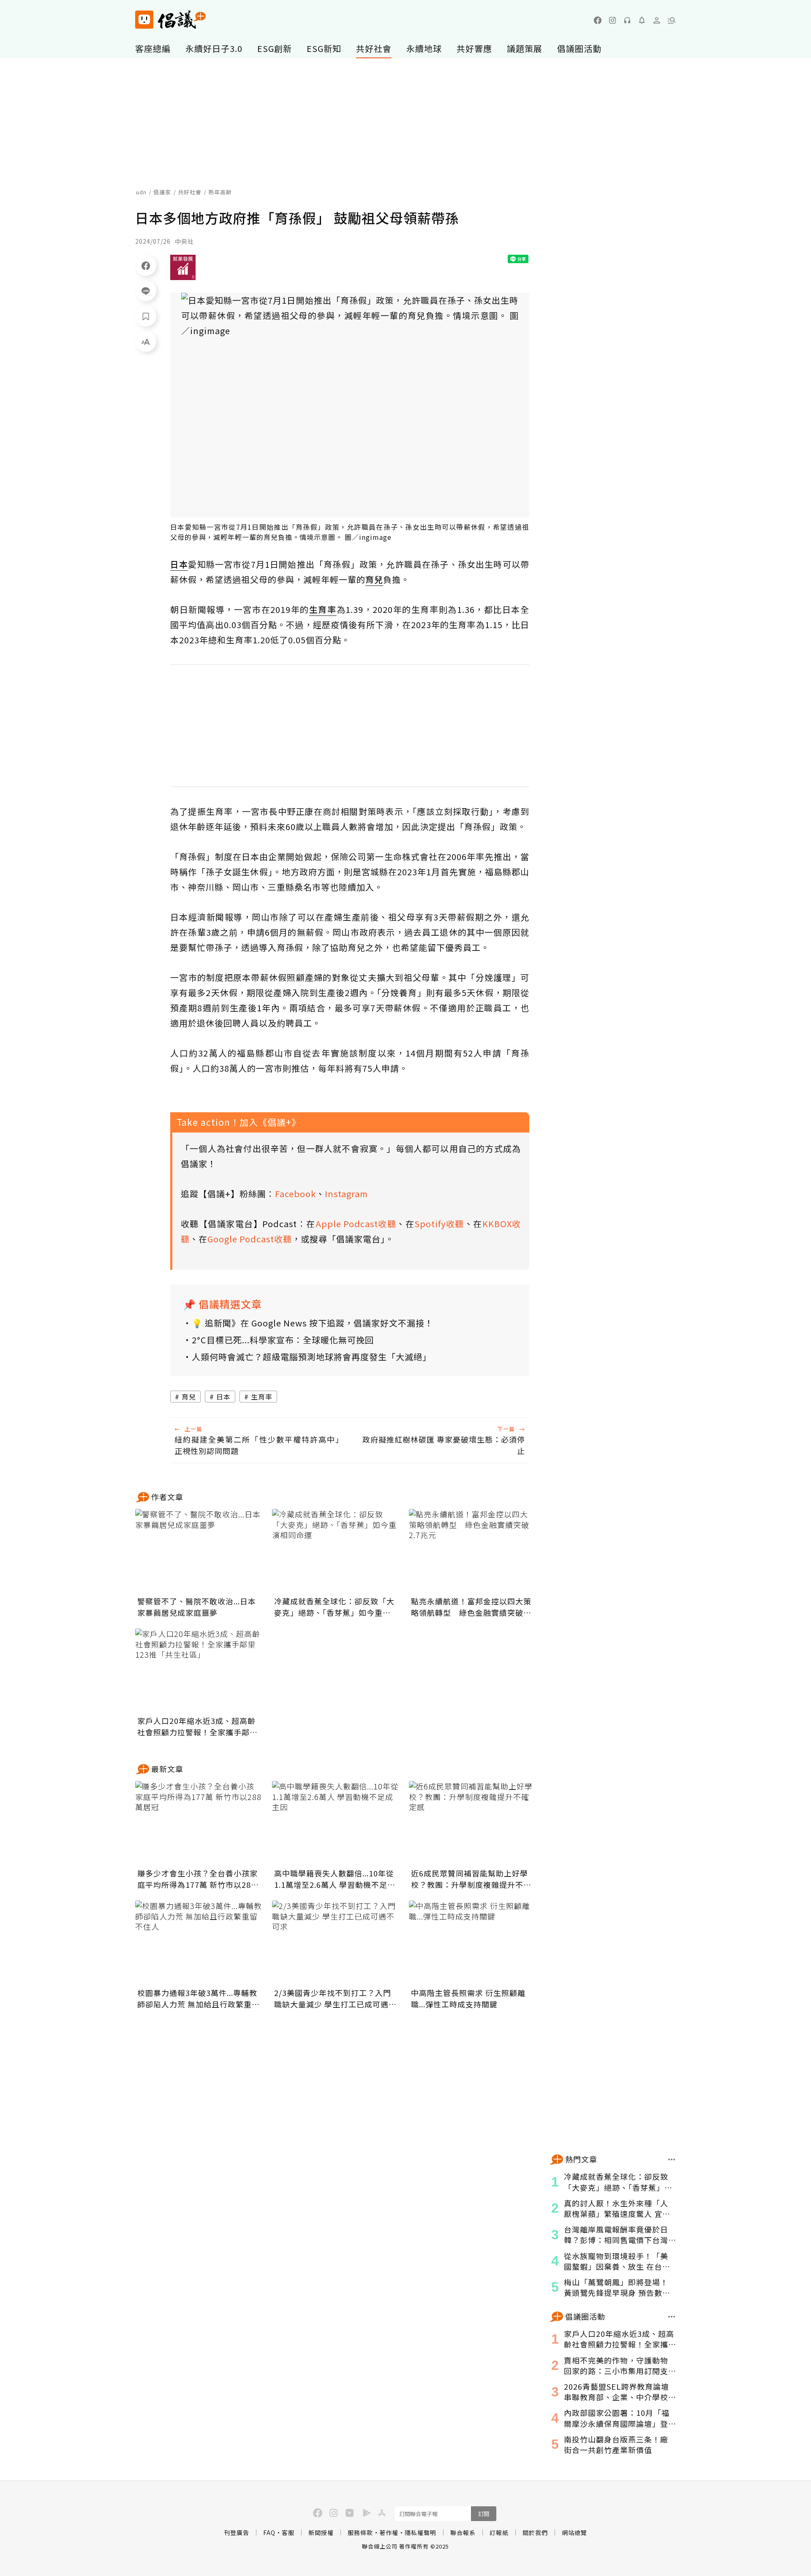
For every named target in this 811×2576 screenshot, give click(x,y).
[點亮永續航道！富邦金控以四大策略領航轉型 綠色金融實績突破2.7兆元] (472, 1551)
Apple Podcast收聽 (356, 1224)
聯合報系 (463, 2532)
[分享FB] (146, 265)
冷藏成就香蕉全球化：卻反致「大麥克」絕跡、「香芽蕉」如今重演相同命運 (334, 1607)
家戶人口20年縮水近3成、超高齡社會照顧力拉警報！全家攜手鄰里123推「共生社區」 (197, 1726)
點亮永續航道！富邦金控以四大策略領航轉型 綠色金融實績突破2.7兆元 (471, 1607)
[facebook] (598, 20)
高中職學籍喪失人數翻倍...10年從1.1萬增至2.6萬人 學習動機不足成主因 (335, 1879)
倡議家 (162, 192)
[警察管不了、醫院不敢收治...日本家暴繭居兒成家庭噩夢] (199, 1551)
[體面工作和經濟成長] (183, 267)
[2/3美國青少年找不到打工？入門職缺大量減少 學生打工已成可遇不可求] (335, 1943)
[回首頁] (170, 20)
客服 (288, 2532)
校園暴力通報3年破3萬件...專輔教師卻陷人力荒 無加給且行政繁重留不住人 (199, 1999)
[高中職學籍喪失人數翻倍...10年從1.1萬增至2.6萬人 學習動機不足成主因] (335, 1823)
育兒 (189, 1397)
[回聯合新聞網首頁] (144, 20)
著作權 (389, 2532)
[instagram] (612, 20)
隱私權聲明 (420, 2532)
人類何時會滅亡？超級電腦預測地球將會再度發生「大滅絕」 (312, 1357)
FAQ (269, 2532)
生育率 (262, 1397)
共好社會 (374, 48)
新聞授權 (321, 2532)
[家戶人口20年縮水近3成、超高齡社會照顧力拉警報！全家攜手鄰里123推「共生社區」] (199, 1671)
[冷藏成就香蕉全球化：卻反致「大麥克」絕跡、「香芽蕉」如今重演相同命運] (335, 1551)
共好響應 (474, 48)
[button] (672, 20)
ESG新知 (324, 48)
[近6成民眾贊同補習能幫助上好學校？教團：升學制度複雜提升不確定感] (472, 1823)
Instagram (346, 1194)
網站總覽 (574, 2532)
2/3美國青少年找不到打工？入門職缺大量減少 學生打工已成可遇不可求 (335, 1999)
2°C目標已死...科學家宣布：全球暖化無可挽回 (283, 1340)
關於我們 (535, 2532)
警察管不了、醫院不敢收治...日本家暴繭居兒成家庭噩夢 (197, 1607)
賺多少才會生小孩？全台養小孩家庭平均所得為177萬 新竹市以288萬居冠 (197, 1879)
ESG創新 (275, 48)
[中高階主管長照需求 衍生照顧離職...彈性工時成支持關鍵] (472, 1943)
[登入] (657, 20)
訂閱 (484, 2514)
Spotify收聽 (439, 1224)
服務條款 (360, 2532)
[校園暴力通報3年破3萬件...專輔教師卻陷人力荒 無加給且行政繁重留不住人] (199, 1943)
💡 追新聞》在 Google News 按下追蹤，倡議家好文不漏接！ (313, 1323)
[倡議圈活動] (672, 2317)
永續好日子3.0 (214, 48)
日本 (223, 1397)
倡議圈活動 (579, 48)
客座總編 (153, 48)
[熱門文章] (672, 2159)
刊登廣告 (237, 2532)
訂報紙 (499, 2532)
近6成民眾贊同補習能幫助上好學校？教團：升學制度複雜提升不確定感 (471, 1879)
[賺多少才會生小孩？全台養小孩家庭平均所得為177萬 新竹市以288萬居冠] (199, 1823)
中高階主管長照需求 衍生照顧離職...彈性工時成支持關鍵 (468, 1998)
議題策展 (525, 48)
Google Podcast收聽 (250, 1239)
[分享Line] (146, 291)
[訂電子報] (642, 20)
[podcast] (627, 20)
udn (141, 192)
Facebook (295, 1194)
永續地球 (424, 48)
